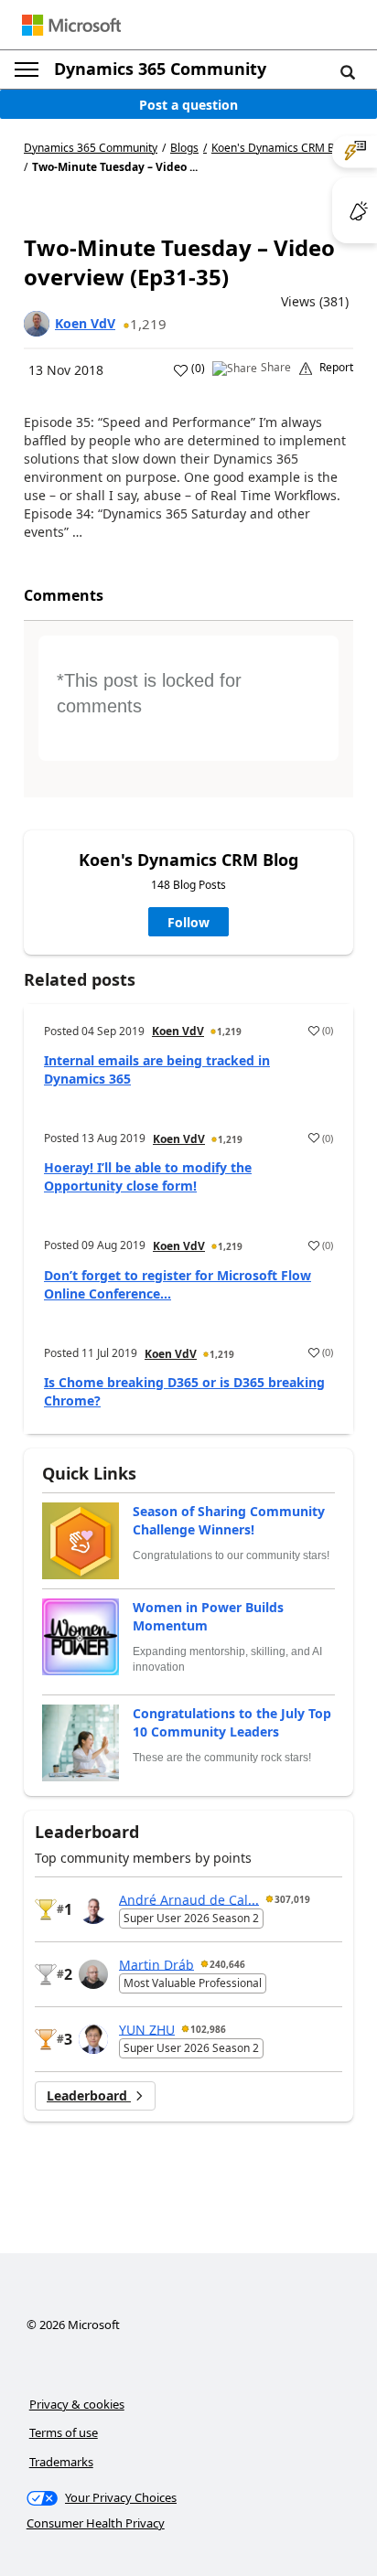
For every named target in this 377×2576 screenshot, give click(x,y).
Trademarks (61, 2462)
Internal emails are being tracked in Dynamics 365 (157, 1069)
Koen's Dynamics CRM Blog (281, 148)
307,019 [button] (292, 1899)
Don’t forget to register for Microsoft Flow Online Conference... (178, 1284)
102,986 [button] (208, 2029)
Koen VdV (85, 323)
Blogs (184, 148)
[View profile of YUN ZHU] (93, 2039)
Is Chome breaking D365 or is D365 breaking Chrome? (184, 1391)
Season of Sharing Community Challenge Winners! (229, 1520)
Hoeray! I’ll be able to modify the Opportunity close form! (148, 1176)
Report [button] (336, 368)
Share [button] (276, 368)
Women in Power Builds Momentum (208, 1616)
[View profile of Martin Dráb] (93, 1974)
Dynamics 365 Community (160, 69)
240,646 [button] (227, 1964)
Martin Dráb (156, 1964)
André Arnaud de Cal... (189, 1899)
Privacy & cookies (77, 2404)
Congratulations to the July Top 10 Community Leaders (232, 1722)
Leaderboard (89, 2095)
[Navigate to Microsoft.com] (71, 25)
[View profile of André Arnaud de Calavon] (93, 1909)
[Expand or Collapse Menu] (27, 69)
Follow (188, 922)
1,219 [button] (148, 324)
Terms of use (64, 2432)
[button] (348, 71)
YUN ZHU (147, 2029)
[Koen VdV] (37, 324)
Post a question (188, 105)
